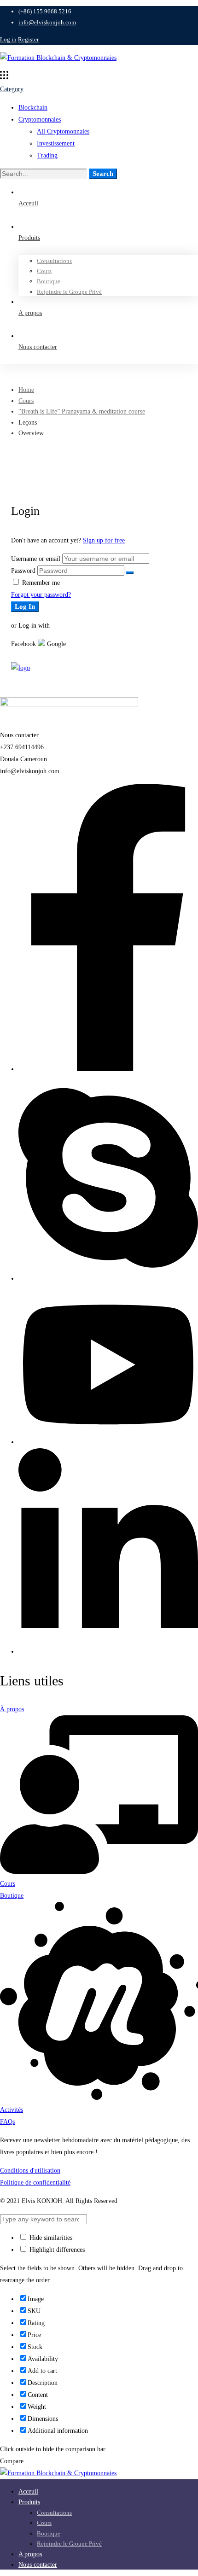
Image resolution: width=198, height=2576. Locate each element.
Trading (47, 155)
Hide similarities (50, 2238)
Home (26, 390)
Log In (25, 606)
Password (23, 571)
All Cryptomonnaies (63, 131)
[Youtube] (108, 1442)
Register (28, 39)
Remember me (40, 583)
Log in (8, 39)
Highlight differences (56, 2250)
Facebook (23, 644)
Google (55, 644)
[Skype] (108, 1279)
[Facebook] (108, 1069)
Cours (26, 401)
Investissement (56, 143)
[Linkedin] (108, 1652)
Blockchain (33, 108)
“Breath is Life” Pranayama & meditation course (82, 411)
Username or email (36, 559)
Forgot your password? (41, 595)
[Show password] (130, 573)
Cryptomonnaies (40, 119)
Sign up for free (104, 540)
